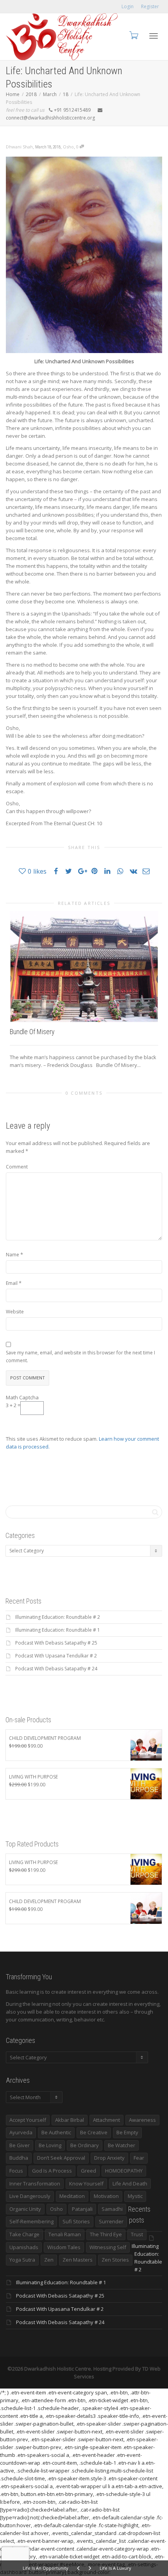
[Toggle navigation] (154, 36)
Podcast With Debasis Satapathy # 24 (56, 1669)
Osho (68, 147)
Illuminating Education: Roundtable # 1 (58, 1630)
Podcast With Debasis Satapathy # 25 (56, 1643)
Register (150, 6)
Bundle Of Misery (32, 1032)
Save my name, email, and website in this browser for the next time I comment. (80, 1357)
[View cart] (133, 35)
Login (128, 6)
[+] (84, 967)
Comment (17, 1167)
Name (13, 1255)
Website (15, 1312)
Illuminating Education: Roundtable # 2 (58, 1617)
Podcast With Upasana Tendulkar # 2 (56, 1656)
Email (12, 1283)
